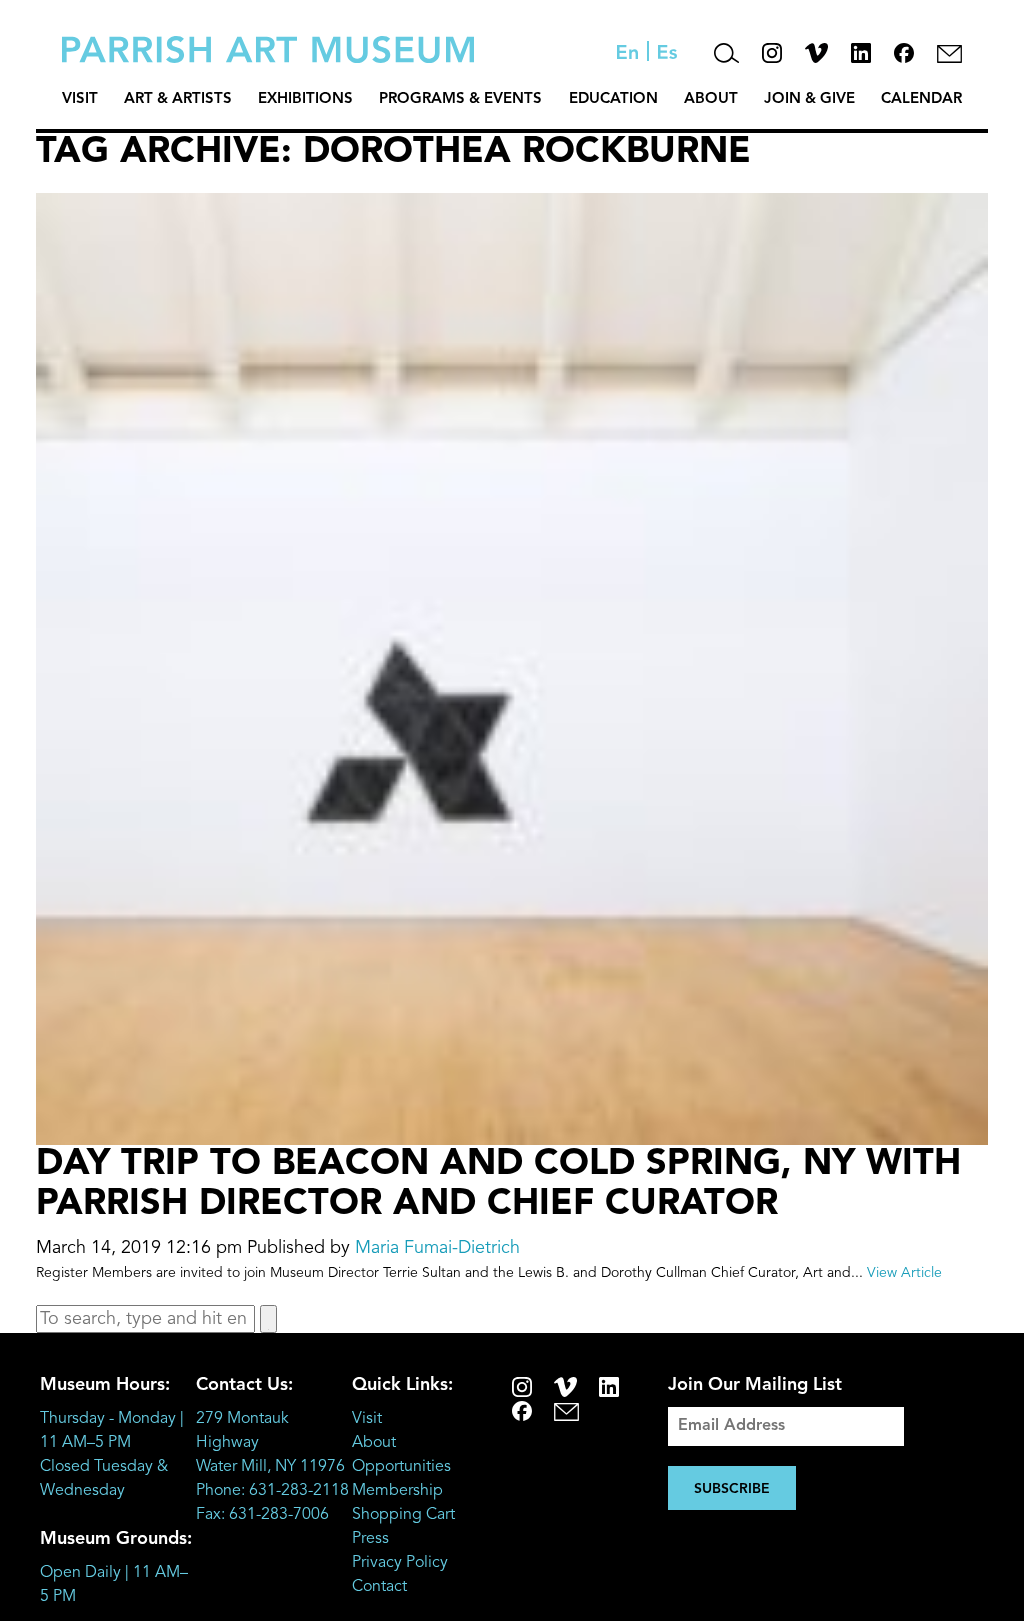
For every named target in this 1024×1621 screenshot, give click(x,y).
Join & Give (809, 99)
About (711, 99)
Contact (379, 1587)
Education (613, 99)
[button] (268, 1319)
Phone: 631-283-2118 (272, 1491)
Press (370, 1539)
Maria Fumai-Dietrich (437, 1248)
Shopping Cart (403, 1515)
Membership (397, 1491)
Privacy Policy (400, 1563)
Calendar (921, 99)
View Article (904, 1273)
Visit (80, 99)
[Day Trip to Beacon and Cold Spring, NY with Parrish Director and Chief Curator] (512, 1131)
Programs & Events (460, 99)
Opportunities (401, 1467)
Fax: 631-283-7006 (262, 1515)
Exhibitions (305, 99)
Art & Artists (178, 99)
